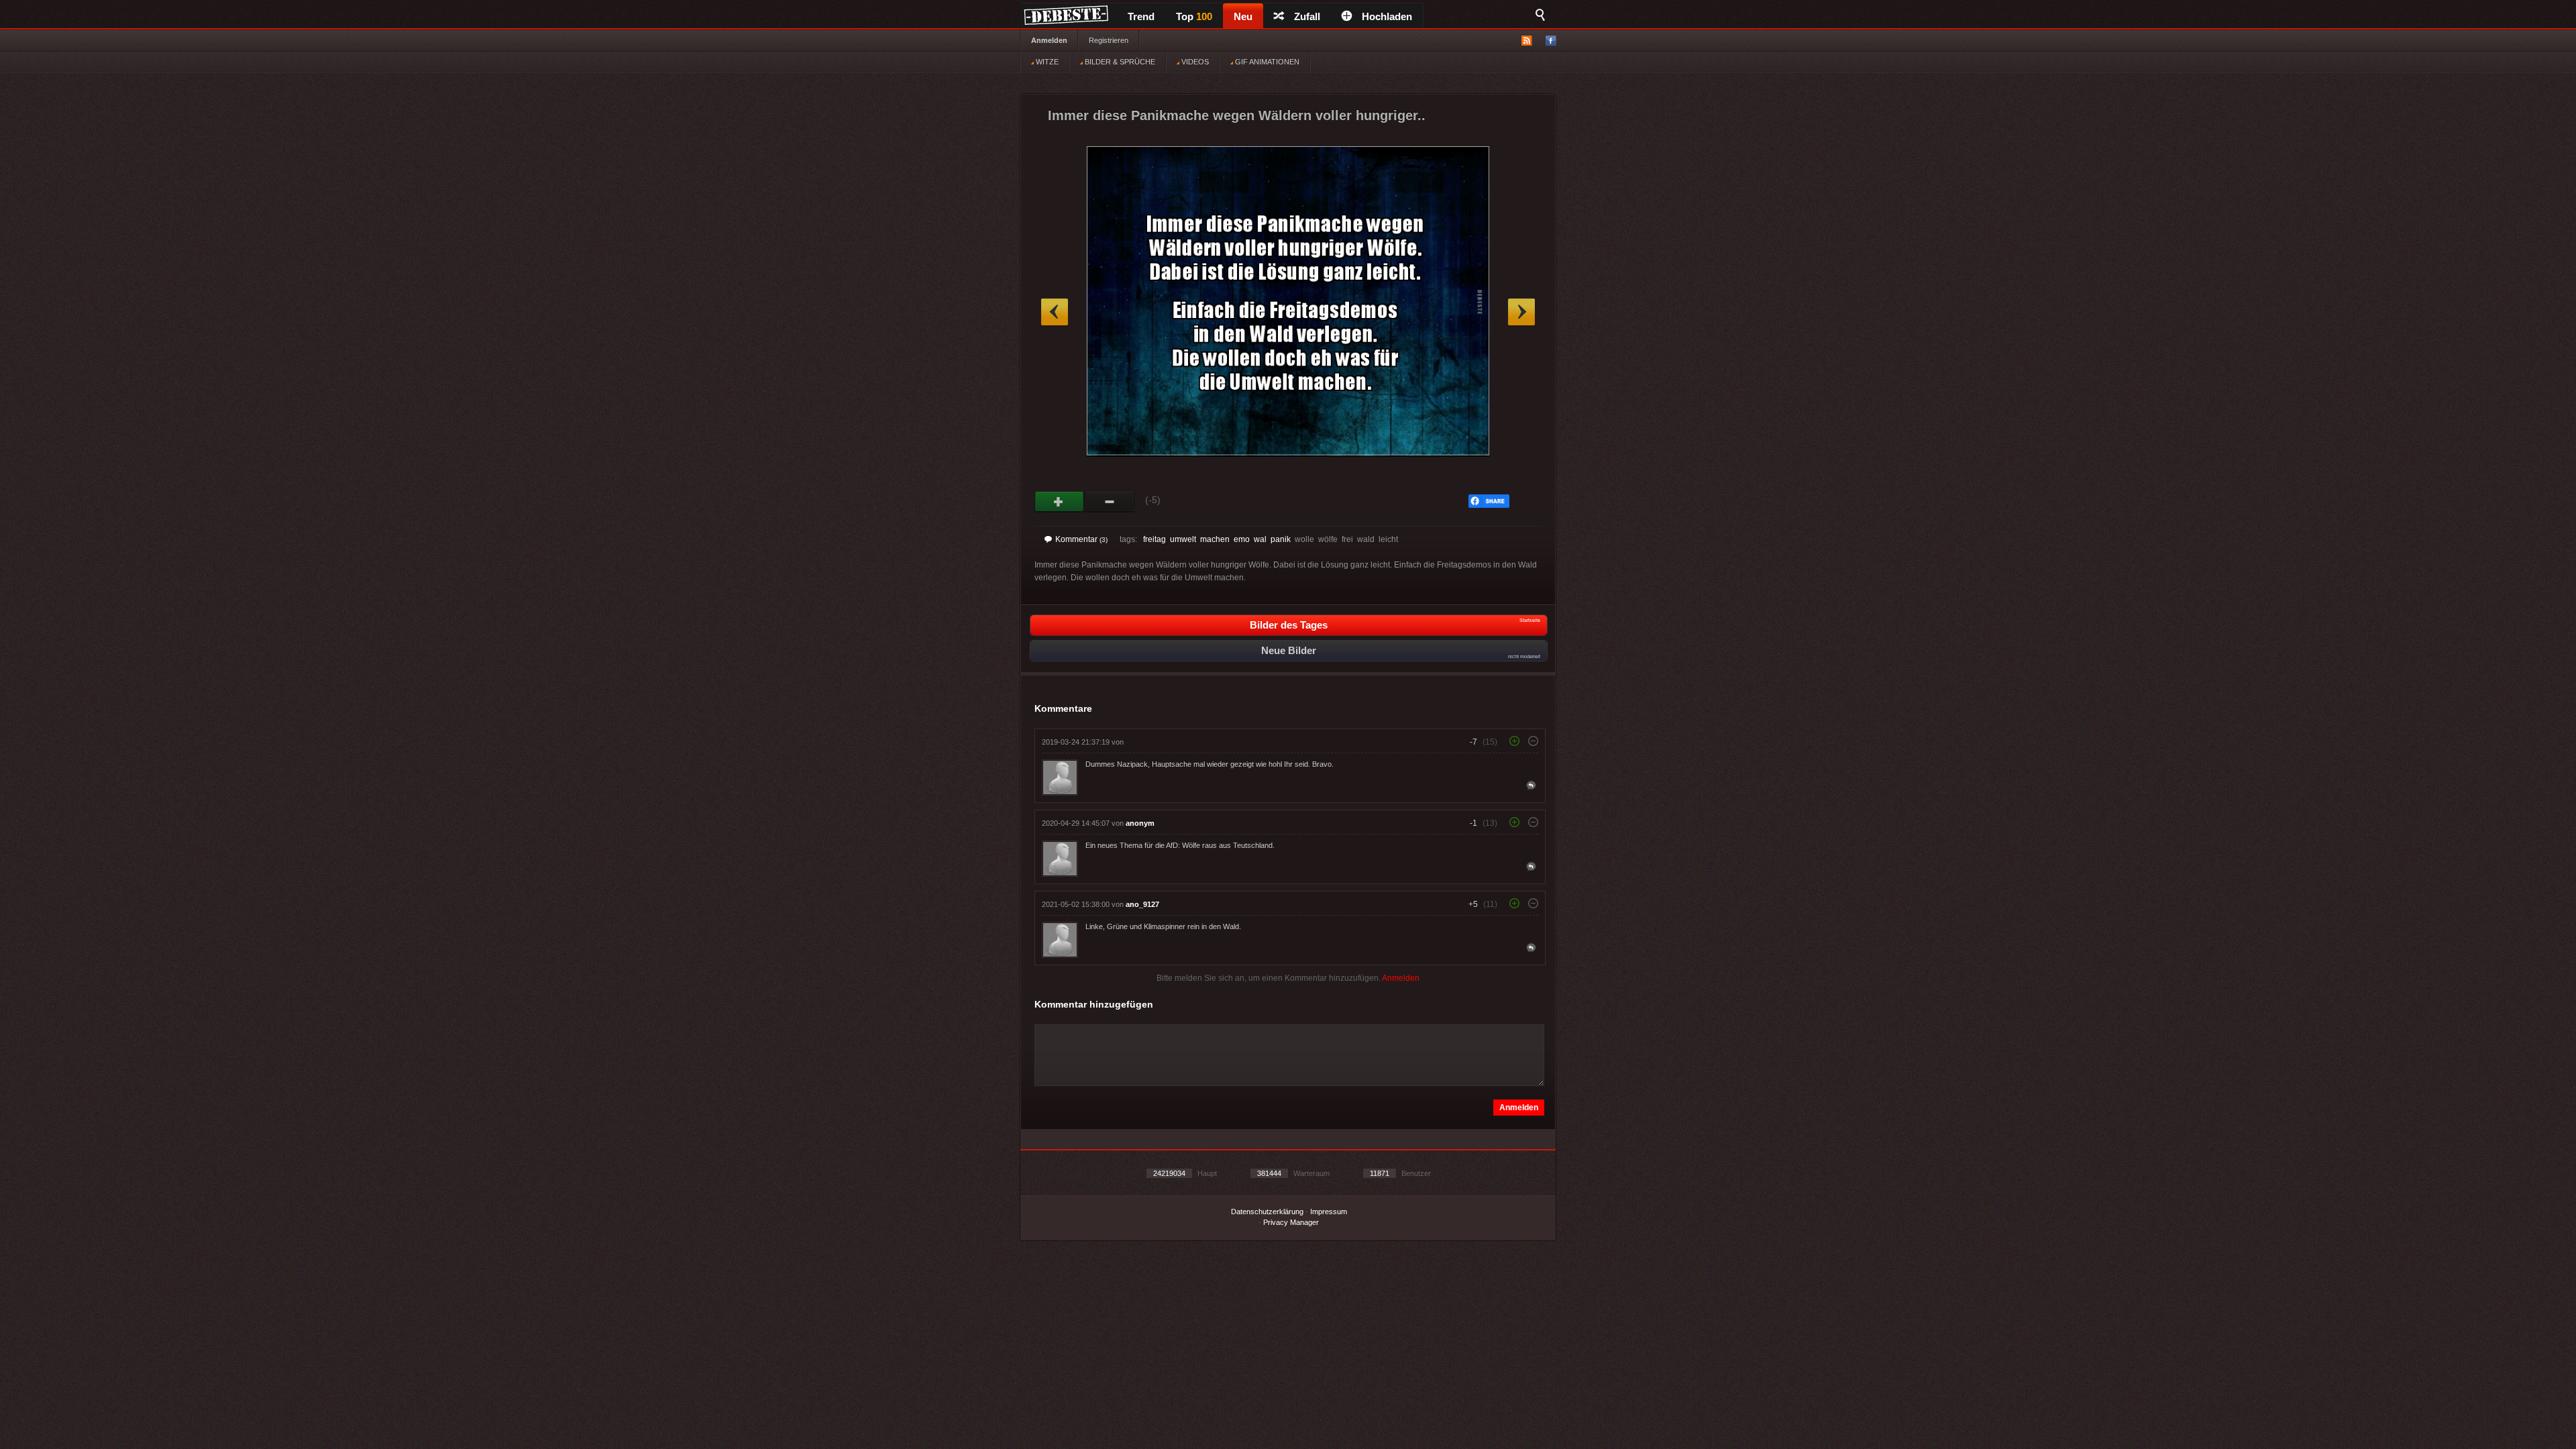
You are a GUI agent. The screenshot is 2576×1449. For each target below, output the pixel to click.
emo (1242, 539)
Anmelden (1049, 40)
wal (1260, 539)
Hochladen (1387, 16)
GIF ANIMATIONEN (1266, 62)
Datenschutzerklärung (1267, 1212)
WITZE (1046, 62)
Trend (1141, 16)
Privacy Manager (1291, 1222)
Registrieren (1109, 40)
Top (1194, 16)
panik (1281, 539)
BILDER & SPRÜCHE (1119, 62)
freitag (1155, 539)
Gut (1060, 502)
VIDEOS (1194, 62)
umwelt (1183, 539)
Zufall (1307, 16)
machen (1215, 539)
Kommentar (1081, 539)
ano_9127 (1142, 904)
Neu (1243, 16)
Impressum (1329, 1212)
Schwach (1110, 502)
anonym (1140, 823)
